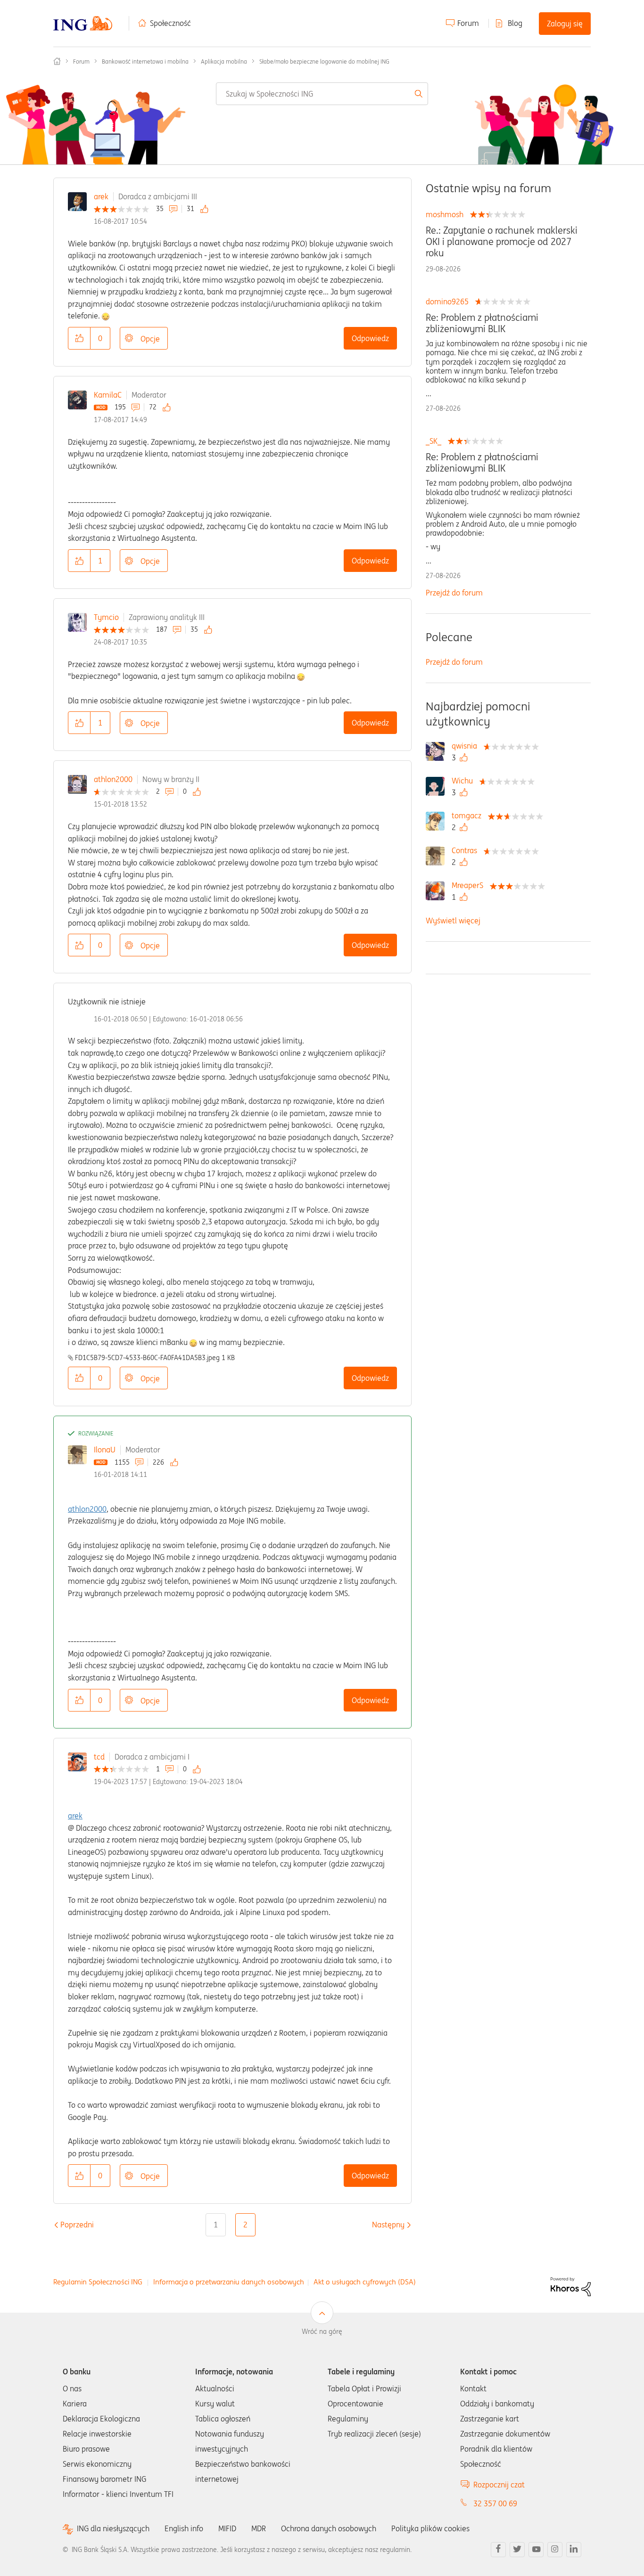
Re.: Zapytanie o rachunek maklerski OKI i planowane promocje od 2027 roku (502, 242)
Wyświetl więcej (453, 921)
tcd (99, 1757)
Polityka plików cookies (430, 2528)
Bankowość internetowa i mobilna (145, 61)
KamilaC (108, 395)
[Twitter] (517, 2550)
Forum (468, 23)
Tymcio (106, 617)
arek (101, 196)
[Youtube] (536, 2550)
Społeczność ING (57, 61)
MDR (259, 2528)
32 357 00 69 (495, 2503)
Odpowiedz (370, 338)
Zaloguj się (565, 24)
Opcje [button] (150, 339)
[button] (79, 338)
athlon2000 (113, 779)
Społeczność (170, 23)
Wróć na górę (322, 2331)
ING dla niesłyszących (113, 2529)
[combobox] (322, 94)
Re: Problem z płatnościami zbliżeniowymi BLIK (482, 323)
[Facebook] (498, 2550)
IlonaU (105, 1450)
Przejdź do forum (454, 593)
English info (184, 2528)
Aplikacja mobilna (224, 61)
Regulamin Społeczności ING (98, 2282)
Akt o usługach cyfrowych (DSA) (365, 2282)
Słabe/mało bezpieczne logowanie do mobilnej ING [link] (324, 61)
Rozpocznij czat (499, 2485)
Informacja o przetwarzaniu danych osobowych (229, 2282)
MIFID (227, 2528)
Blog (515, 23)
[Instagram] (555, 2550)
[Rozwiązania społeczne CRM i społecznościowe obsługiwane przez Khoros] (571, 2286)
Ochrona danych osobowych (329, 2528)
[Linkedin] (574, 2550)
